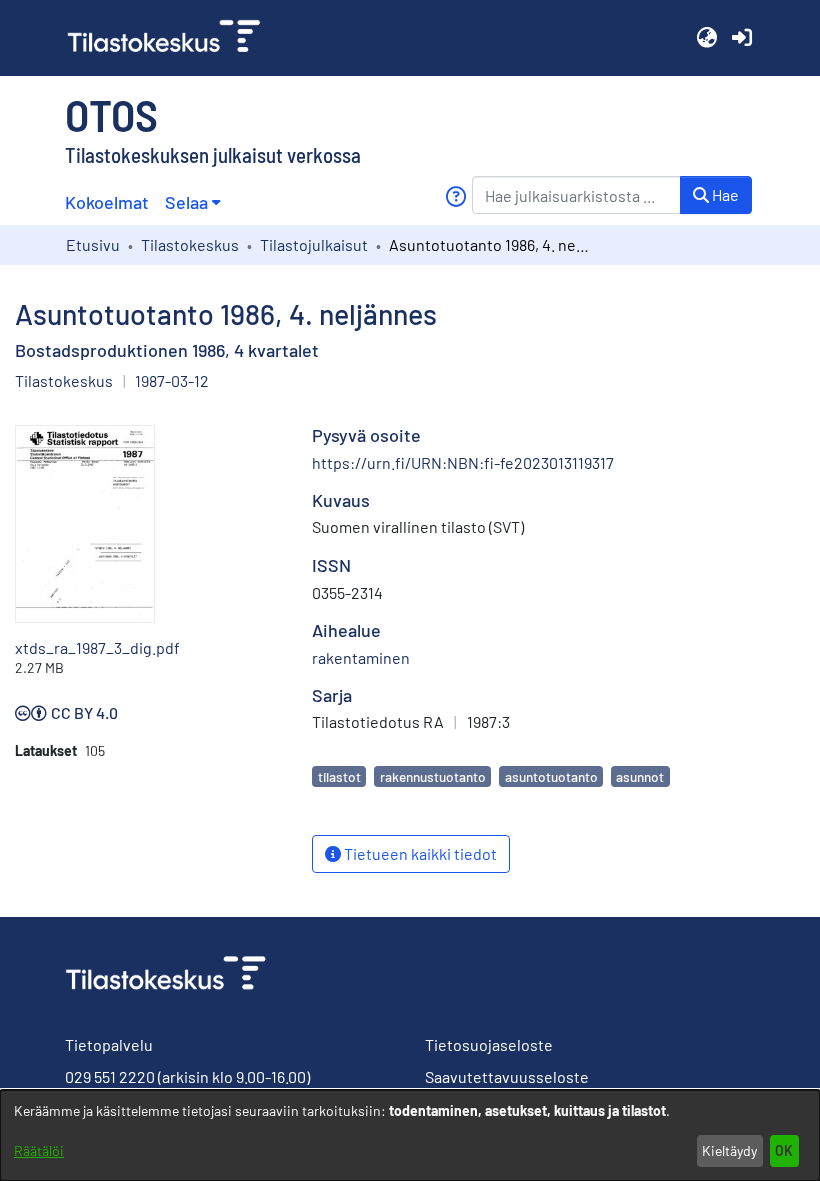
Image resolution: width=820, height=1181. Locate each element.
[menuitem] (192, 202)
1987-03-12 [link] (172, 380)
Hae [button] (724, 194)
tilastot (339, 776)
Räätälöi (39, 1150)
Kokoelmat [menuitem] (107, 202)
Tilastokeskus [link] (190, 244)
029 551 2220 (110, 1076)
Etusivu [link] (93, 244)
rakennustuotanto (433, 776)
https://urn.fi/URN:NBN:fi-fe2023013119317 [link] (463, 462)
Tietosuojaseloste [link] (489, 1044)
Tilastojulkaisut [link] (314, 244)
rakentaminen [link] (361, 657)
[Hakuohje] (455, 196)
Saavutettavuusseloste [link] (507, 1076)
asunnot (640, 776)
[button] (706, 38)
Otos (111, 114)
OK (784, 1150)
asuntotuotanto (551, 776)
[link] (172, 38)
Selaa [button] (186, 202)
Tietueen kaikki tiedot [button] (419, 853)
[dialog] (410, 1135)
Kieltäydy (729, 1150)
